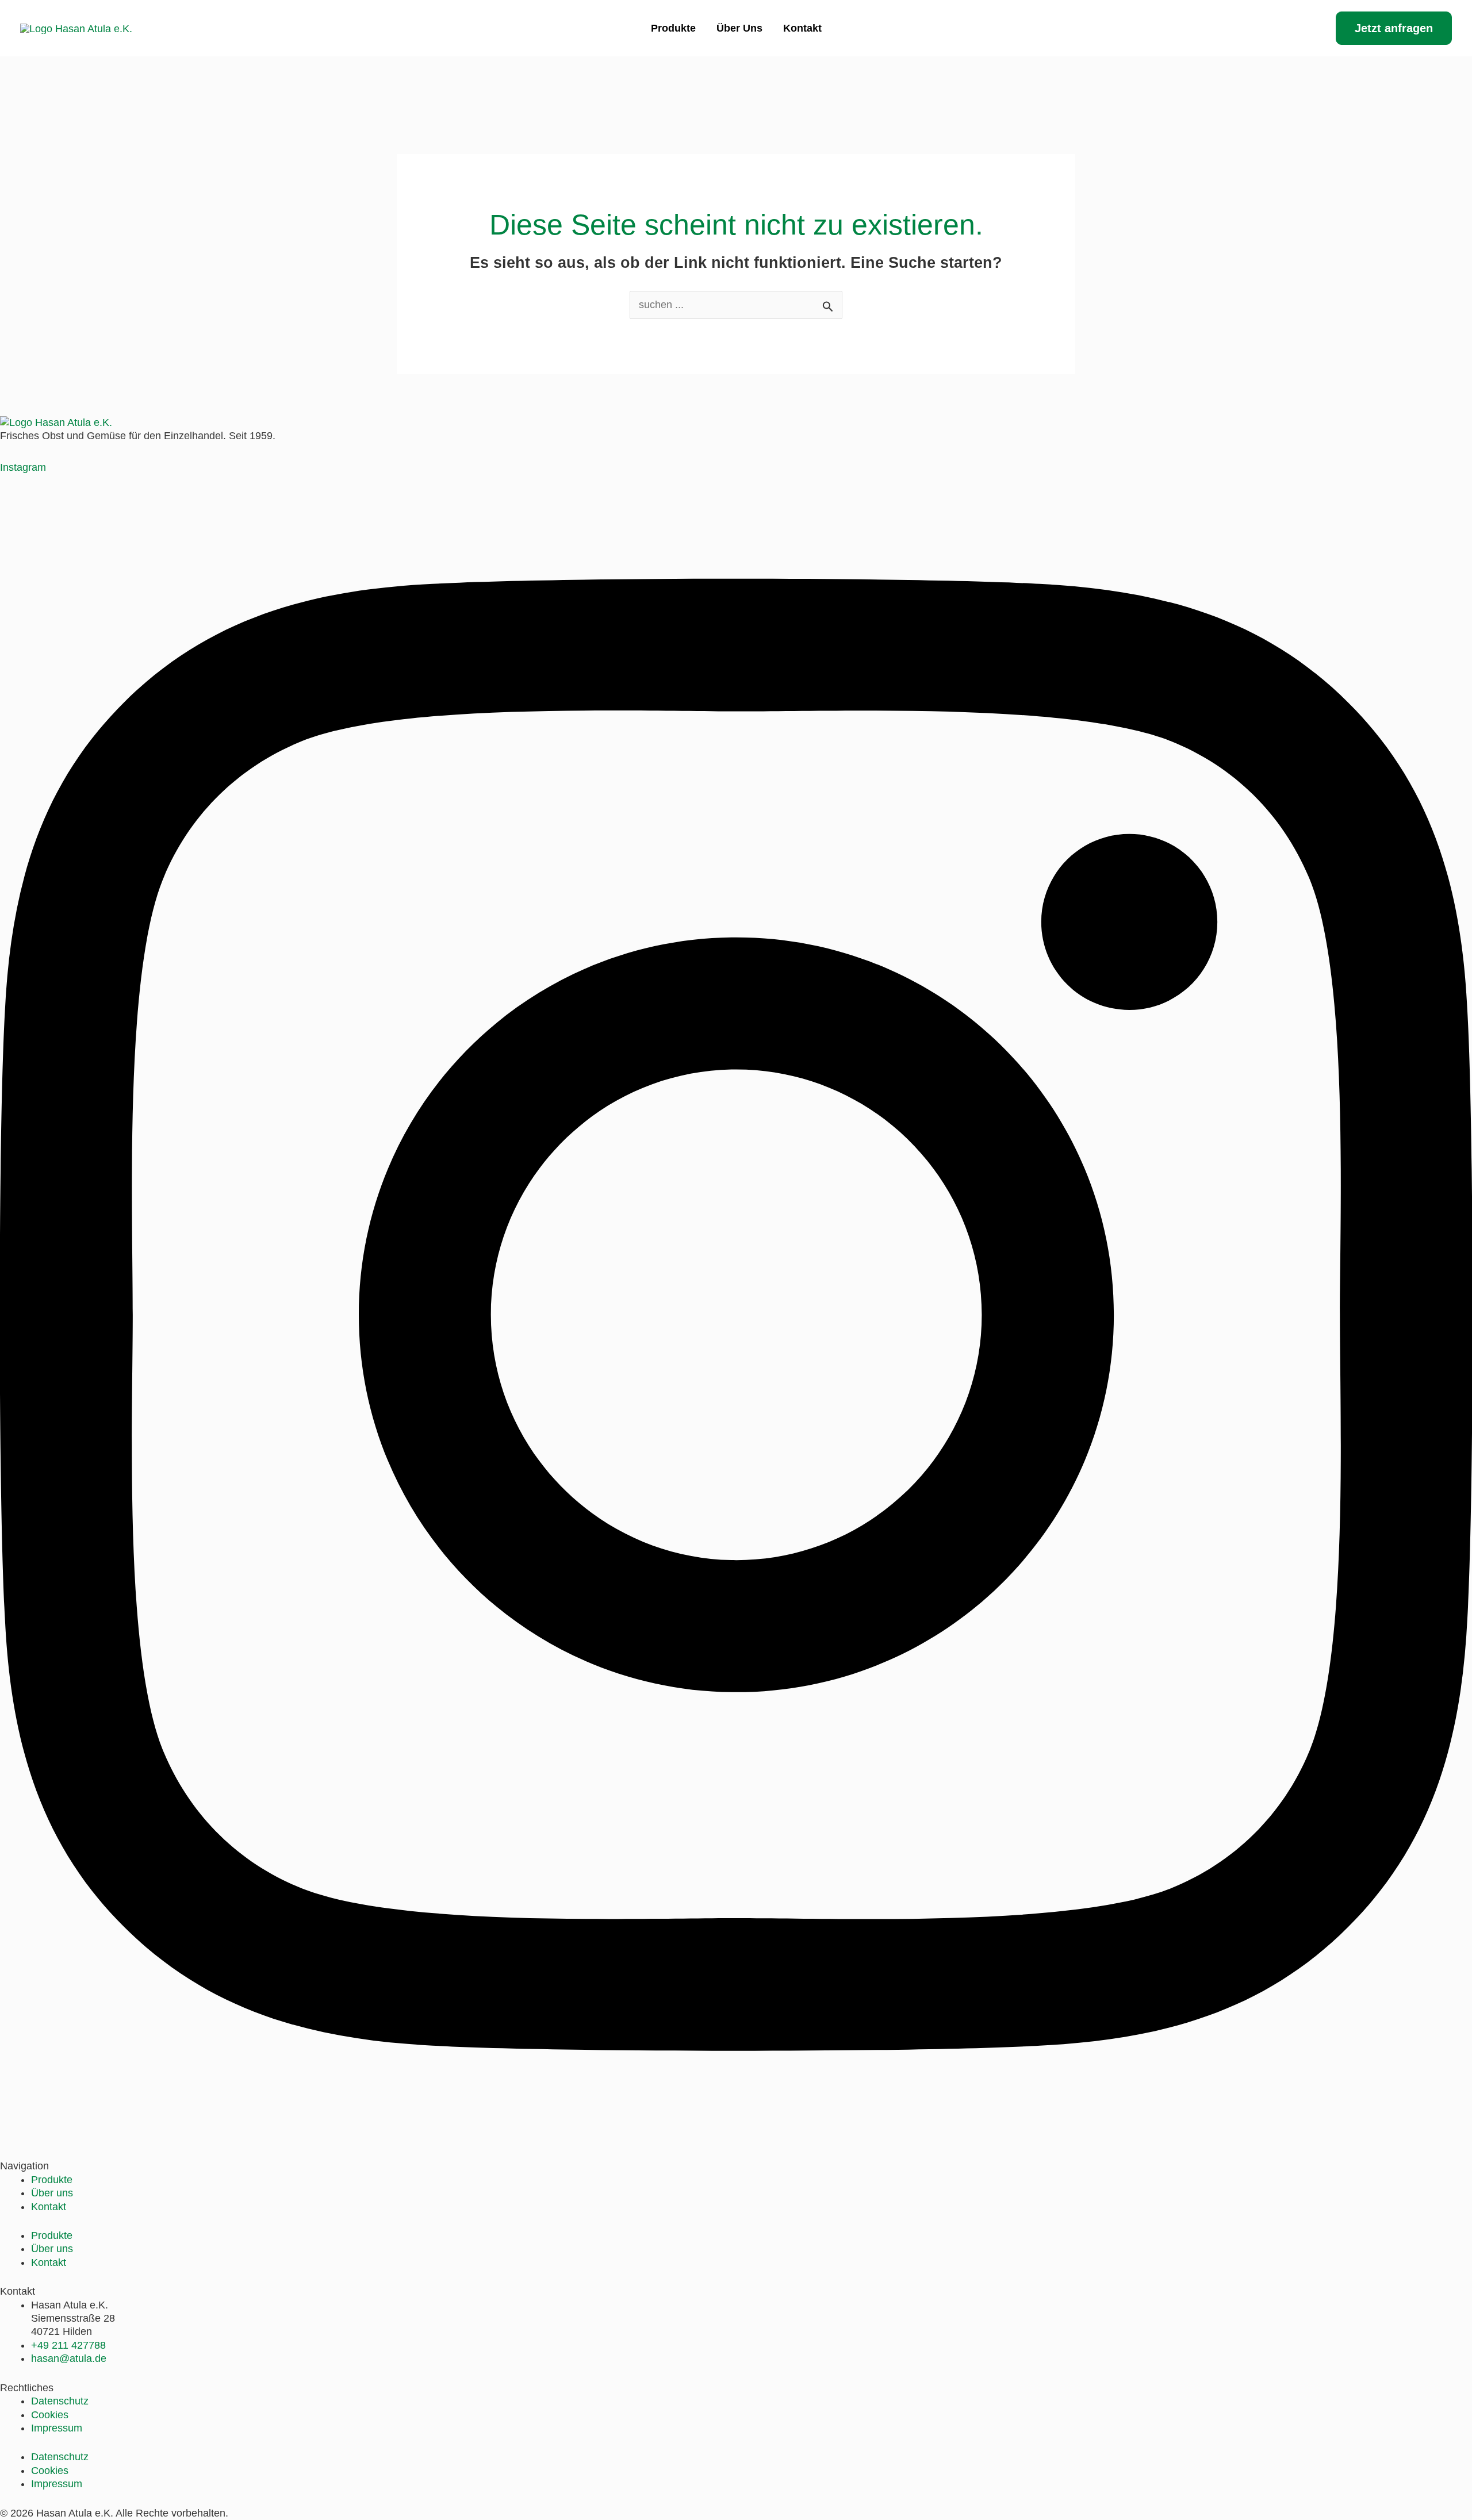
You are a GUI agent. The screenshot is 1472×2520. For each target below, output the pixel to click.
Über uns (739, 28)
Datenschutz (60, 2401)
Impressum (57, 2428)
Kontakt (802, 28)
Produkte (673, 28)
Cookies (50, 2415)
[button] (1394, 28)
